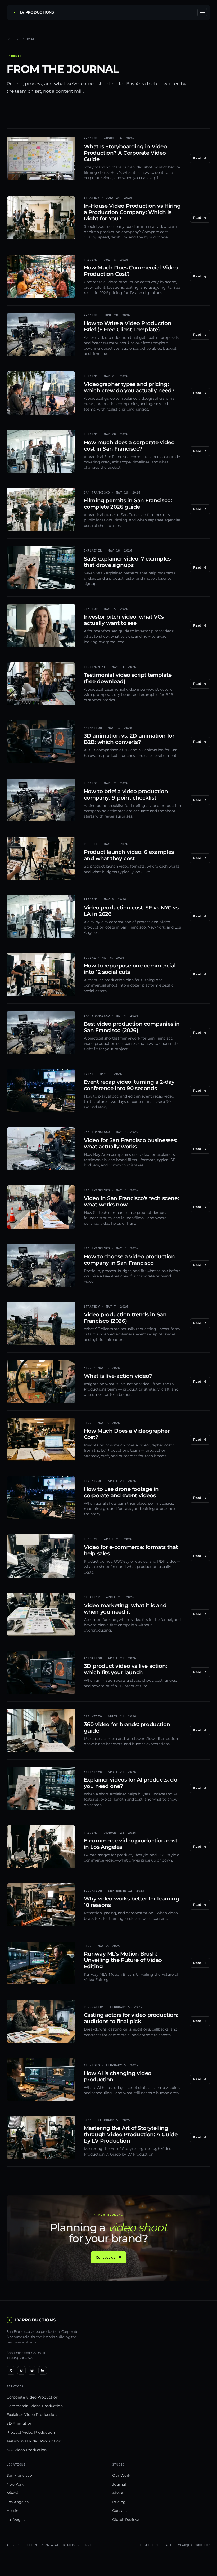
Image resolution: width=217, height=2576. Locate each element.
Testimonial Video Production (34, 2441)
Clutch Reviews (126, 2520)
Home (11, 39)
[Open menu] (202, 12)
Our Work (121, 2475)
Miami (12, 2493)
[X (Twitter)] (11, 2370)
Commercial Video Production (35, 2406)
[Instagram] (32, 2370)
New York (15, 2484)
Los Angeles (18, 2502)
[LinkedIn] (43, 2370)
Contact (119, 2511)
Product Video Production (31, 2432)
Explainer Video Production (32, 2415)
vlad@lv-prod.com (194, 2545)
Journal (119, 2484)
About (118, 2493)
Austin (13, 2511)
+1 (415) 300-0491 (21, 2358)
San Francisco (19, 2475)
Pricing (119, 2502)
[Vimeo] (21, 2370)
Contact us (105, 2257)
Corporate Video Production (32, 2397)
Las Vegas (16, 2520)
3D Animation (19, 2423)
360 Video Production (27, 2450)
